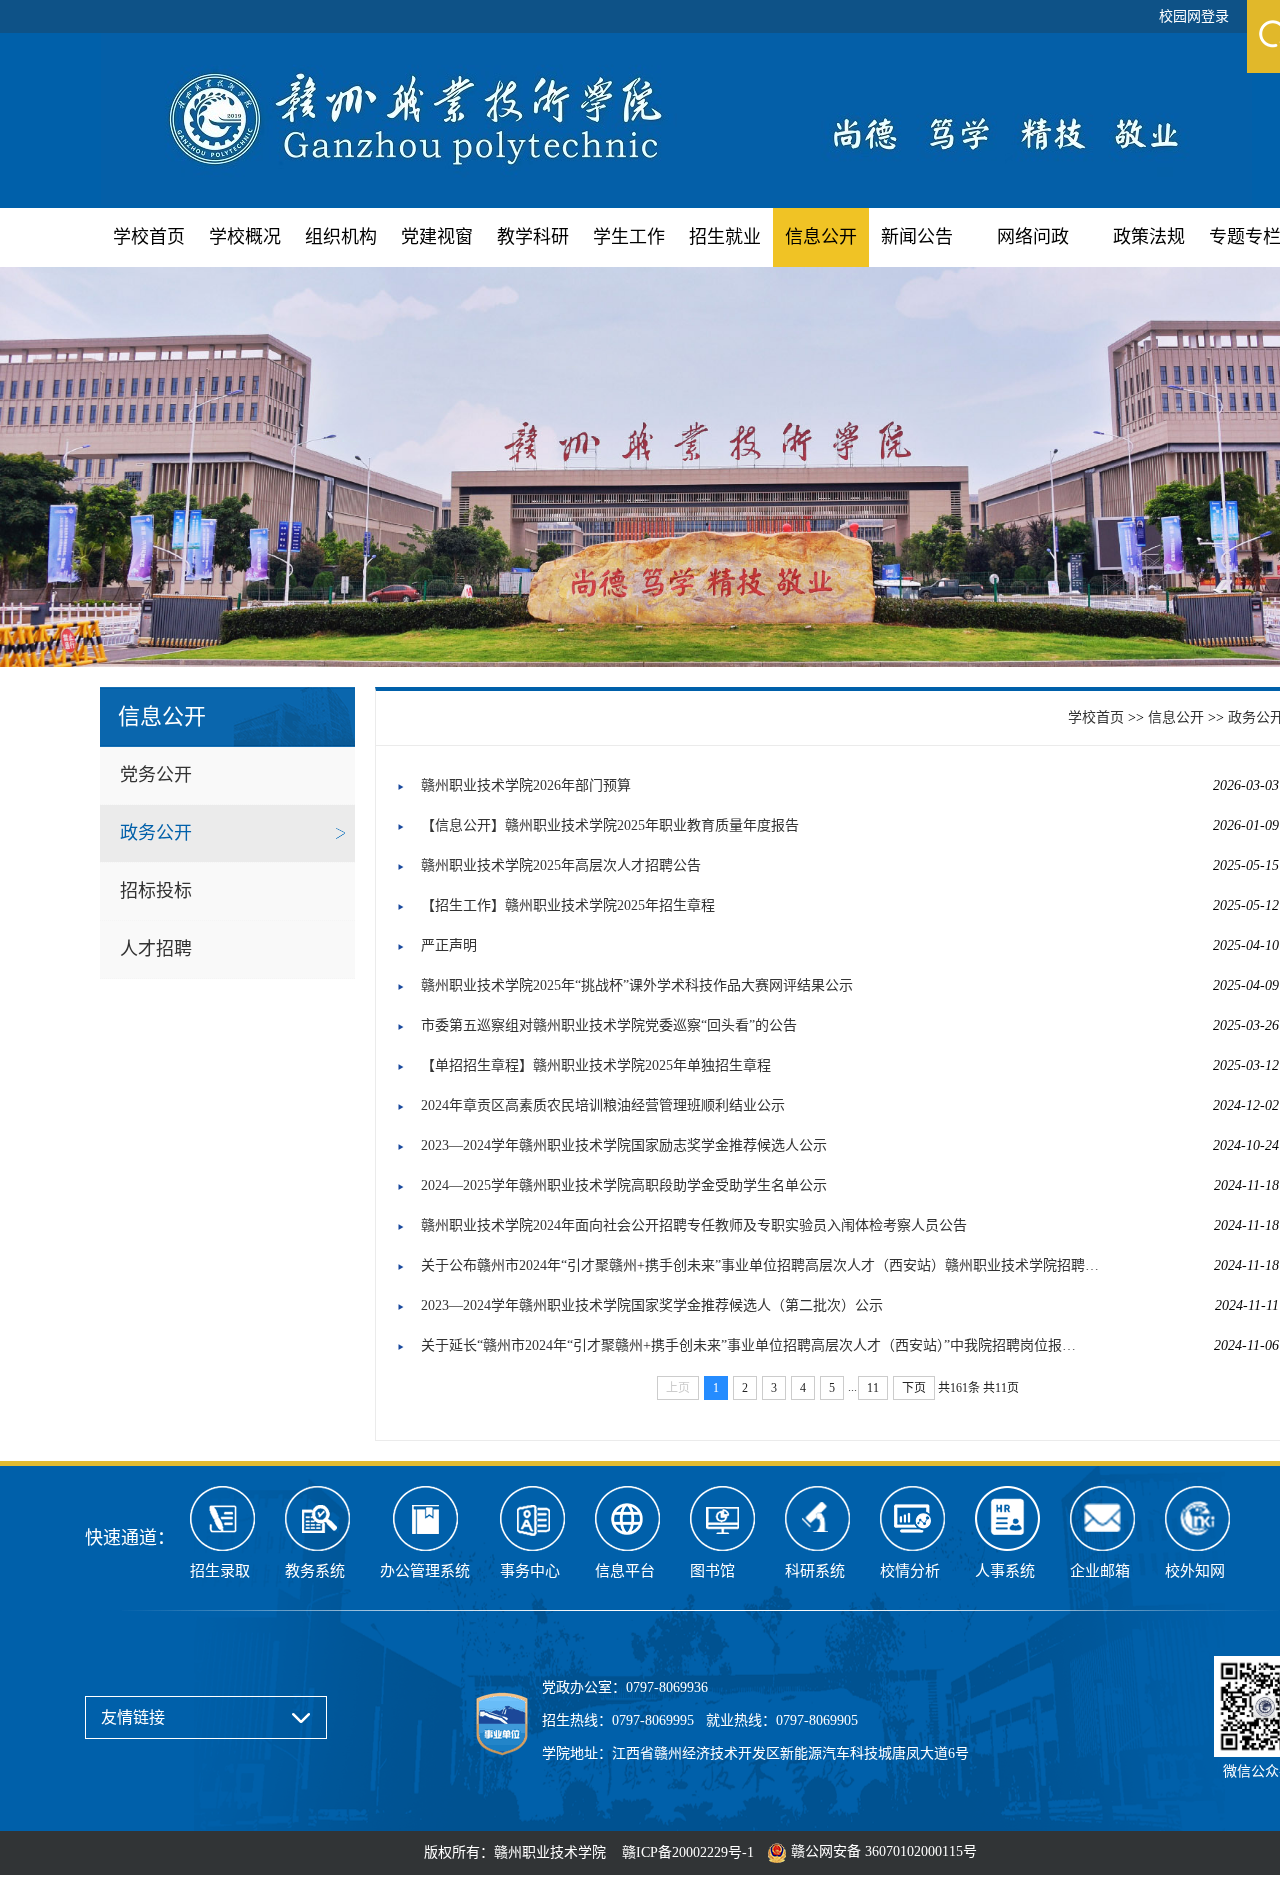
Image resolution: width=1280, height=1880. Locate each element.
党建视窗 (437, 237)
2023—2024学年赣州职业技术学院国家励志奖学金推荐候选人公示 (624, 1145)
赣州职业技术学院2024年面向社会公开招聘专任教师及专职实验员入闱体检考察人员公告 (694, 1225)
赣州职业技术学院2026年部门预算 (526, 785)
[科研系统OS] (817, 1518)
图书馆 (712, 1571)
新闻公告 (917, 237)
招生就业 (725, 237)
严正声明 (449, 945)
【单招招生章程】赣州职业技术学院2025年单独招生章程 (596, 1065)
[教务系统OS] (317, 1518)
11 (873, 1388)
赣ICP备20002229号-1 (688, 1852)
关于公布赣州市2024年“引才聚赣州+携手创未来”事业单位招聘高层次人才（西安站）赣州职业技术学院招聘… (760, 1265)
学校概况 (245, 237)
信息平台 (625, 1571)
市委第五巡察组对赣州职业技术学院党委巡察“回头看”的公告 (609, 1025)
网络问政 (1033, 237)
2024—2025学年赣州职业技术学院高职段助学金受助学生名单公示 (624, 1185)
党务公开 (156, 775)
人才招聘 (156, 949)
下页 (914, 1388)
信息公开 (821, 237)
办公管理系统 (425, 1571)
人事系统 (1005, 1571)
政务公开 (156, 833)
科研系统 (815, 1571)
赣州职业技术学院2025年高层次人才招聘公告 (561, 865)
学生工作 (629, 237)
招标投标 (156, 891)
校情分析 (910, 1571)
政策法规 (1149, 237)
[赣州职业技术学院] (676, 117)
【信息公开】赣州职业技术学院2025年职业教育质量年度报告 (610, 825)
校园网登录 (1194, 16)
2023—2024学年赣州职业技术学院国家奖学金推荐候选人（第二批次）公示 (652, 1305)
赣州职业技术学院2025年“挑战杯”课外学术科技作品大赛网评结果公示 (637, 985)
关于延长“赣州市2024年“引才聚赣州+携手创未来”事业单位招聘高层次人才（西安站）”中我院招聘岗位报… (748, 1345)
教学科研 (533, 237)
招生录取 (220, 1571)
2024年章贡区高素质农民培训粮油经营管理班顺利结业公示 (603, 1105)
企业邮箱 (1100, 1571)
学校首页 (149, 237)
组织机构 (341, 237)
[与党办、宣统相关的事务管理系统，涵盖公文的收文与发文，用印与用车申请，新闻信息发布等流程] (425, 1518)
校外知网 (1195, 1571)
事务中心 (530, 1571)
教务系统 (315, 1571)
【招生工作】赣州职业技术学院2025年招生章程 (568, 905)
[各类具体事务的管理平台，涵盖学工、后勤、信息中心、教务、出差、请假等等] (532, 1518)
